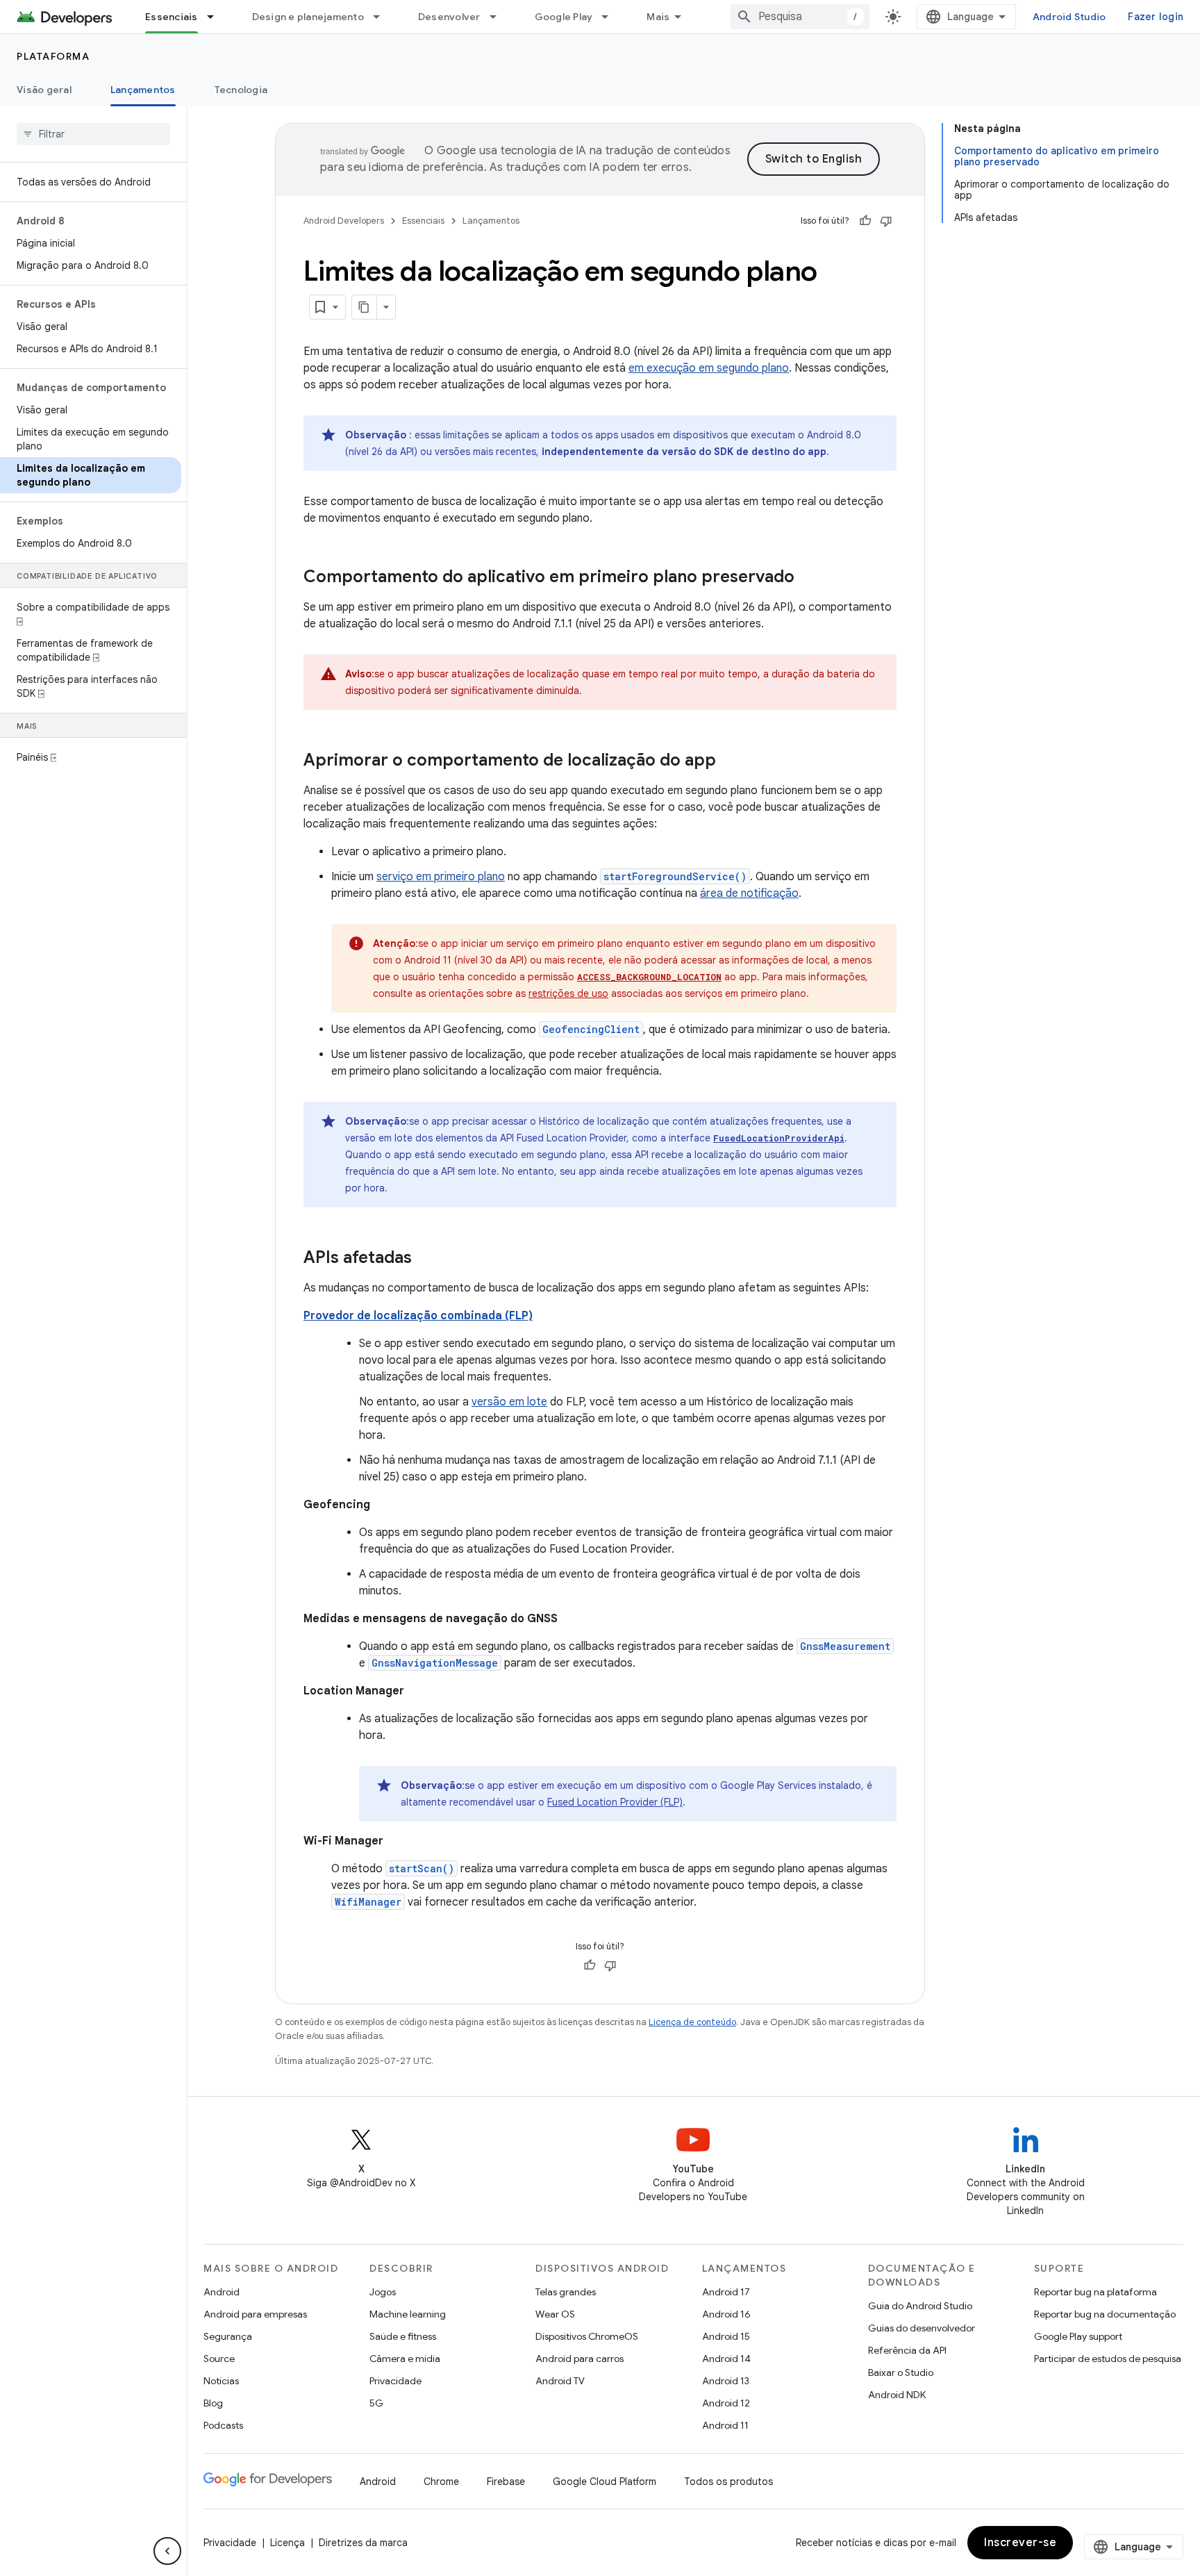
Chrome (441, 2482)
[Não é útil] (886, 221)
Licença (287, 2543)
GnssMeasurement (845, 1646)
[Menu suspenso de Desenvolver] (499, 17)
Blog (213, 2403)
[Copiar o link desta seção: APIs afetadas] (426, 1259)
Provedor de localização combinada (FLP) (418, 1316)
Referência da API (907, 2350)
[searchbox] (93, 134)
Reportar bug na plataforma (1095, 2292)
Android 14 (726, 2359)
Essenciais (172, 17)
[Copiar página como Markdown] (365, 307)
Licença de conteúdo (692, 2022)
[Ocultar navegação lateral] (167, 2551)
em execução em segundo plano (709, 368)
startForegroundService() (675, 876)
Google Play (564, 17)
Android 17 (726, 2292)
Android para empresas (255, 2314)
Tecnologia (241, 90)
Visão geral (44, 90)
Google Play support (1078, 2336)
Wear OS (555, 2314)
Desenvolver (449, 17)
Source (219, 2359)
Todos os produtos (728, 2482)
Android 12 (726, 2403)
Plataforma (53, 56)
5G (376, 2403)
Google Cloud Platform (605, 2482)
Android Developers (344, 221)
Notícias (221, 2381)
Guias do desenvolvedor (922, 2328)
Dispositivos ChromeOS (587, 2336)
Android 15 (726, 2336)
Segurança (228, 2336)
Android (222, 2292)
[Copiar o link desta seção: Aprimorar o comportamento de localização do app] (730, 761)
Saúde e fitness (403, 2336)
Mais (658, 17)
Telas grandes (566, 2292)
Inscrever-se (1020, 2543)
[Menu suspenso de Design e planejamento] (383, 17)
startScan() (422, 1868)
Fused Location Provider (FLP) (615, 1802)
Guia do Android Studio (920, 2306)
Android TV (560, 2381)
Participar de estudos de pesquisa (1108, 2359)
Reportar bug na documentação (1105, 2314)
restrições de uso (568, 993)
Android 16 (726, 2314)
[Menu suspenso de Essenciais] (217, 17)
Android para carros (580, 2359)
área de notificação (749, 893)
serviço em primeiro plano (441, 877)
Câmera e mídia (405, 2359)
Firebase (506, 2482)
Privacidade (395, 2381)
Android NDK (897, 2395)
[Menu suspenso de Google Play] (611, 17)
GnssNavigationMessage (435, 1663)
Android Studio (1069, 17)
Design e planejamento (308, 17)
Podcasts (223, 2425)
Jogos (383, 2292)
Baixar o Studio (901, 2372)
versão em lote (509, 1402)
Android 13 (726, 2381)
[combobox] (800, 17)
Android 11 (725, 2425)
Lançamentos (143, 90)
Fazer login (1156, 17)
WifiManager (368, 1902)
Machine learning (408, 2314)
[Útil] (865, 221)
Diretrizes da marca (363, 2543)
